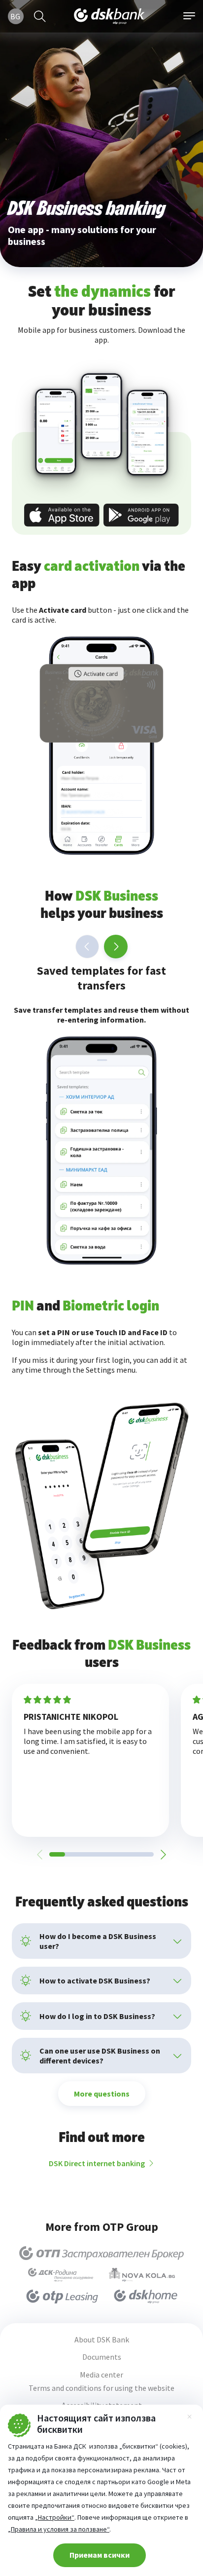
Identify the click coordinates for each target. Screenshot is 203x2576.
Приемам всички (100, 2555)
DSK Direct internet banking (97, 2163)
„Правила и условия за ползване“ (59, 2529)
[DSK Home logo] (146, 2297)
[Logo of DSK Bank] (109, 16)
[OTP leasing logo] (62, 2297)
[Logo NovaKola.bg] (142, 2275)
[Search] (40, 16)
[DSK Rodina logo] (61, 2275)
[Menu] (189, 16)
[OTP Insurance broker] (102, 2253)
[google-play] (141, 515)
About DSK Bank (102, 2340)
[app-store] (62, 515)
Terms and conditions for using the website (101, 2388)
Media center (101, 2375)
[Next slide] (116, 947)
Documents (102, 2357)
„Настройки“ (55, 2517)
